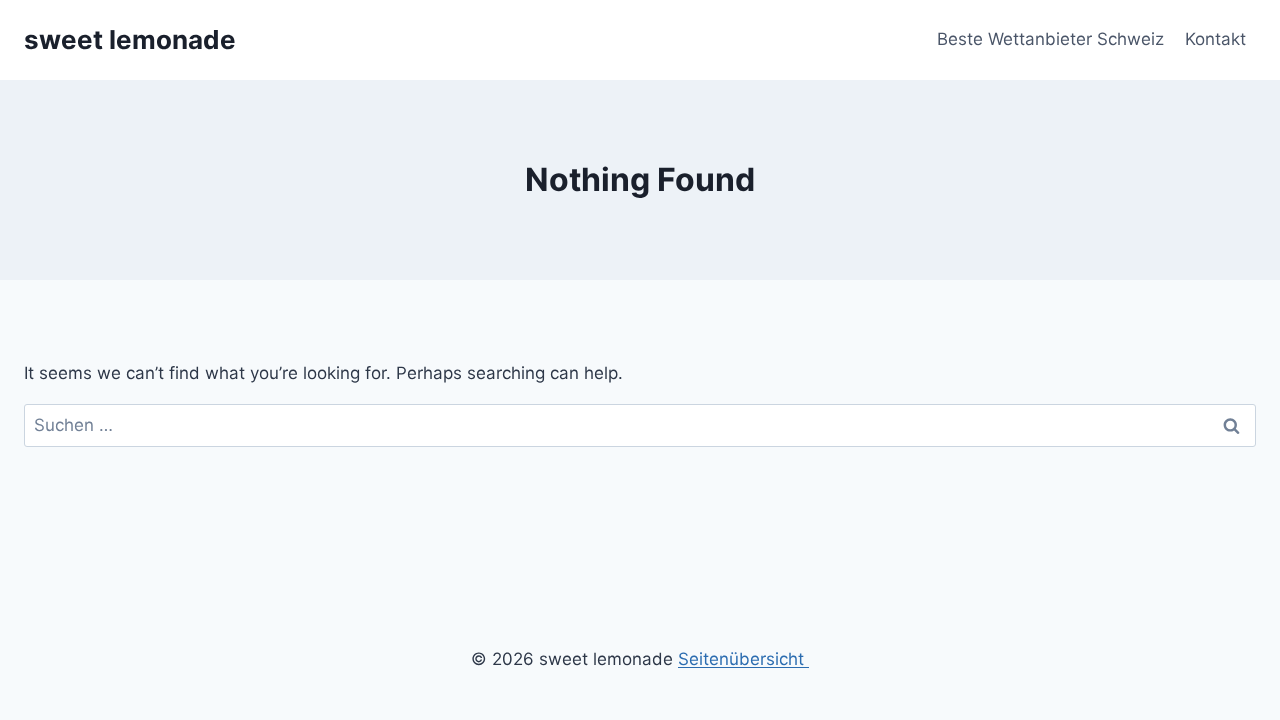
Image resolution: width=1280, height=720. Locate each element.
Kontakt (1215, 39)
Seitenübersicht (743, 659)
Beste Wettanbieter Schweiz (1050, 39)
